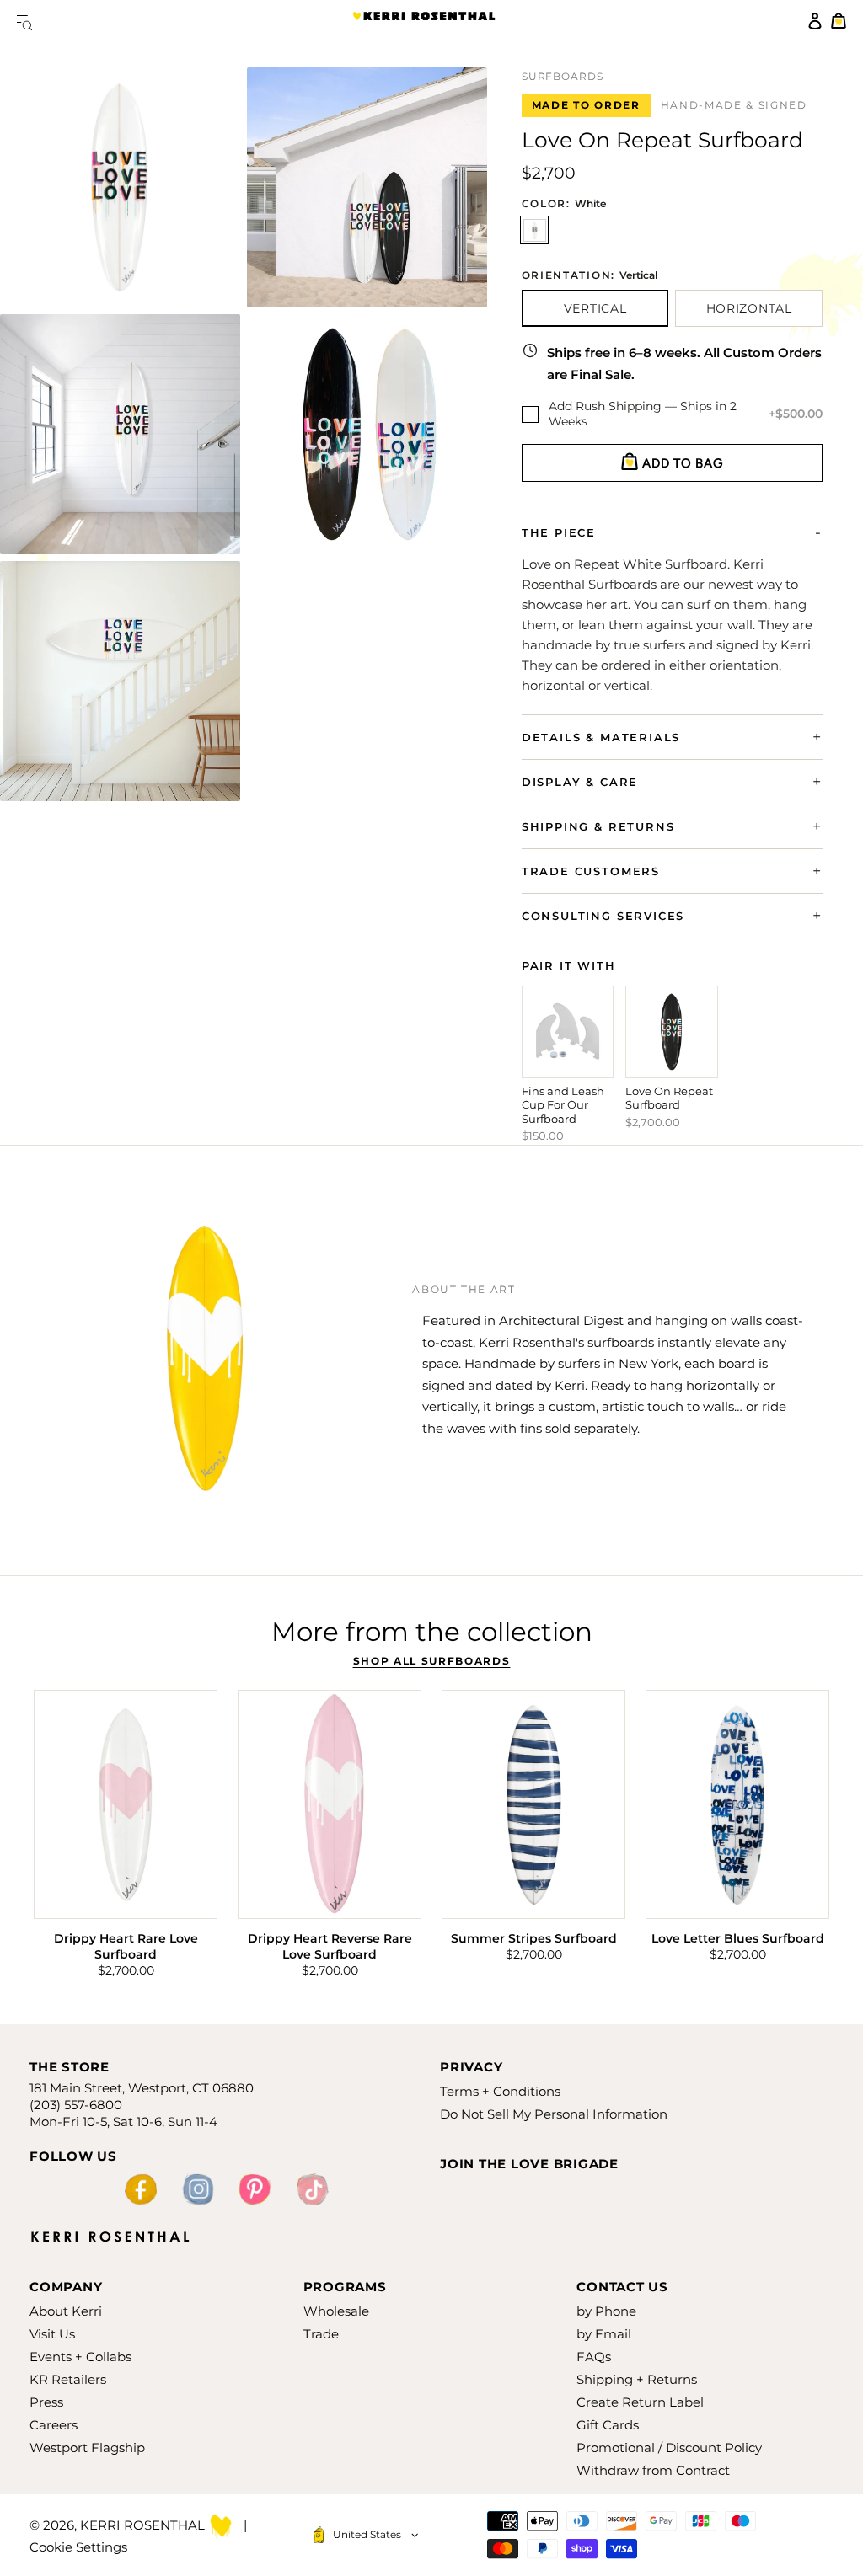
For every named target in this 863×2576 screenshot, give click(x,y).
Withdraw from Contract (653, 2470)
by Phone (606, 2311)
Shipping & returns (598, 826)
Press (46, 2402)
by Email (604, 2334)
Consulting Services (603, 916)
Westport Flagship (87, 2448)
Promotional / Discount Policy (669, 2448)
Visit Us (52, 2334)
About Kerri (66, 2311)
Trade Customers (591, 871)
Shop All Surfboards (432, 1661)
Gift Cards (608, 2425)
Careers (54, 2425)
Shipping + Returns (637, 2379)
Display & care (580, 782)
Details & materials (601, 737)
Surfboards (563, 77)
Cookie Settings (78, 2547)
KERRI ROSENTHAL (424, 21)
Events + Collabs (80, 2357)
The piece (559, 532)
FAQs (594, 2357)
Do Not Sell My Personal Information (554, 2114)
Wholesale (336, 2311)
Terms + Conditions (500, 2091)
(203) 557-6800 (76, 2105)
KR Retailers (68, 2379)
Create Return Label (640, 2402)
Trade (321, 2334)
